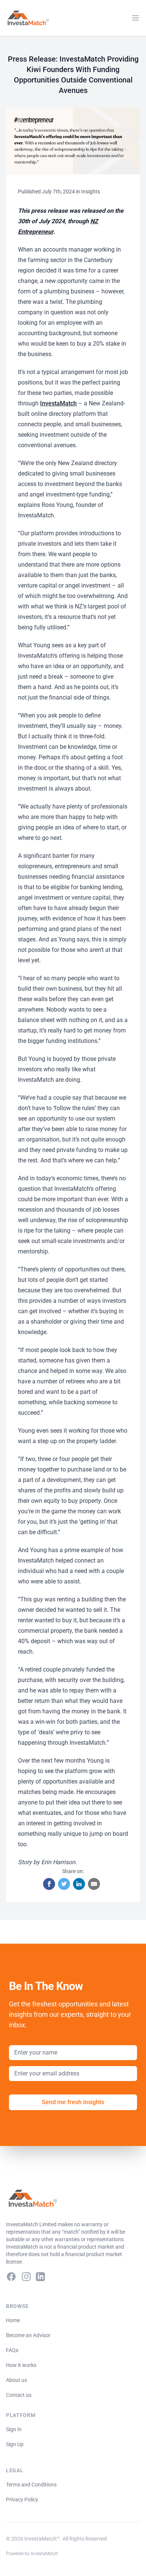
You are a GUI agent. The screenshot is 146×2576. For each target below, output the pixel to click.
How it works (21, 2365)
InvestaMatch (58, 403)
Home (13, 2320)
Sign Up (15, 2444)
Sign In (14, 2429)
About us (16, 2380)
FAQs (12, 2350)
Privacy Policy (22, 2499)
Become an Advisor (28, 2335)
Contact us (19, 2395)
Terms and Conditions (31, 2485)
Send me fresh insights (73, 2102)
